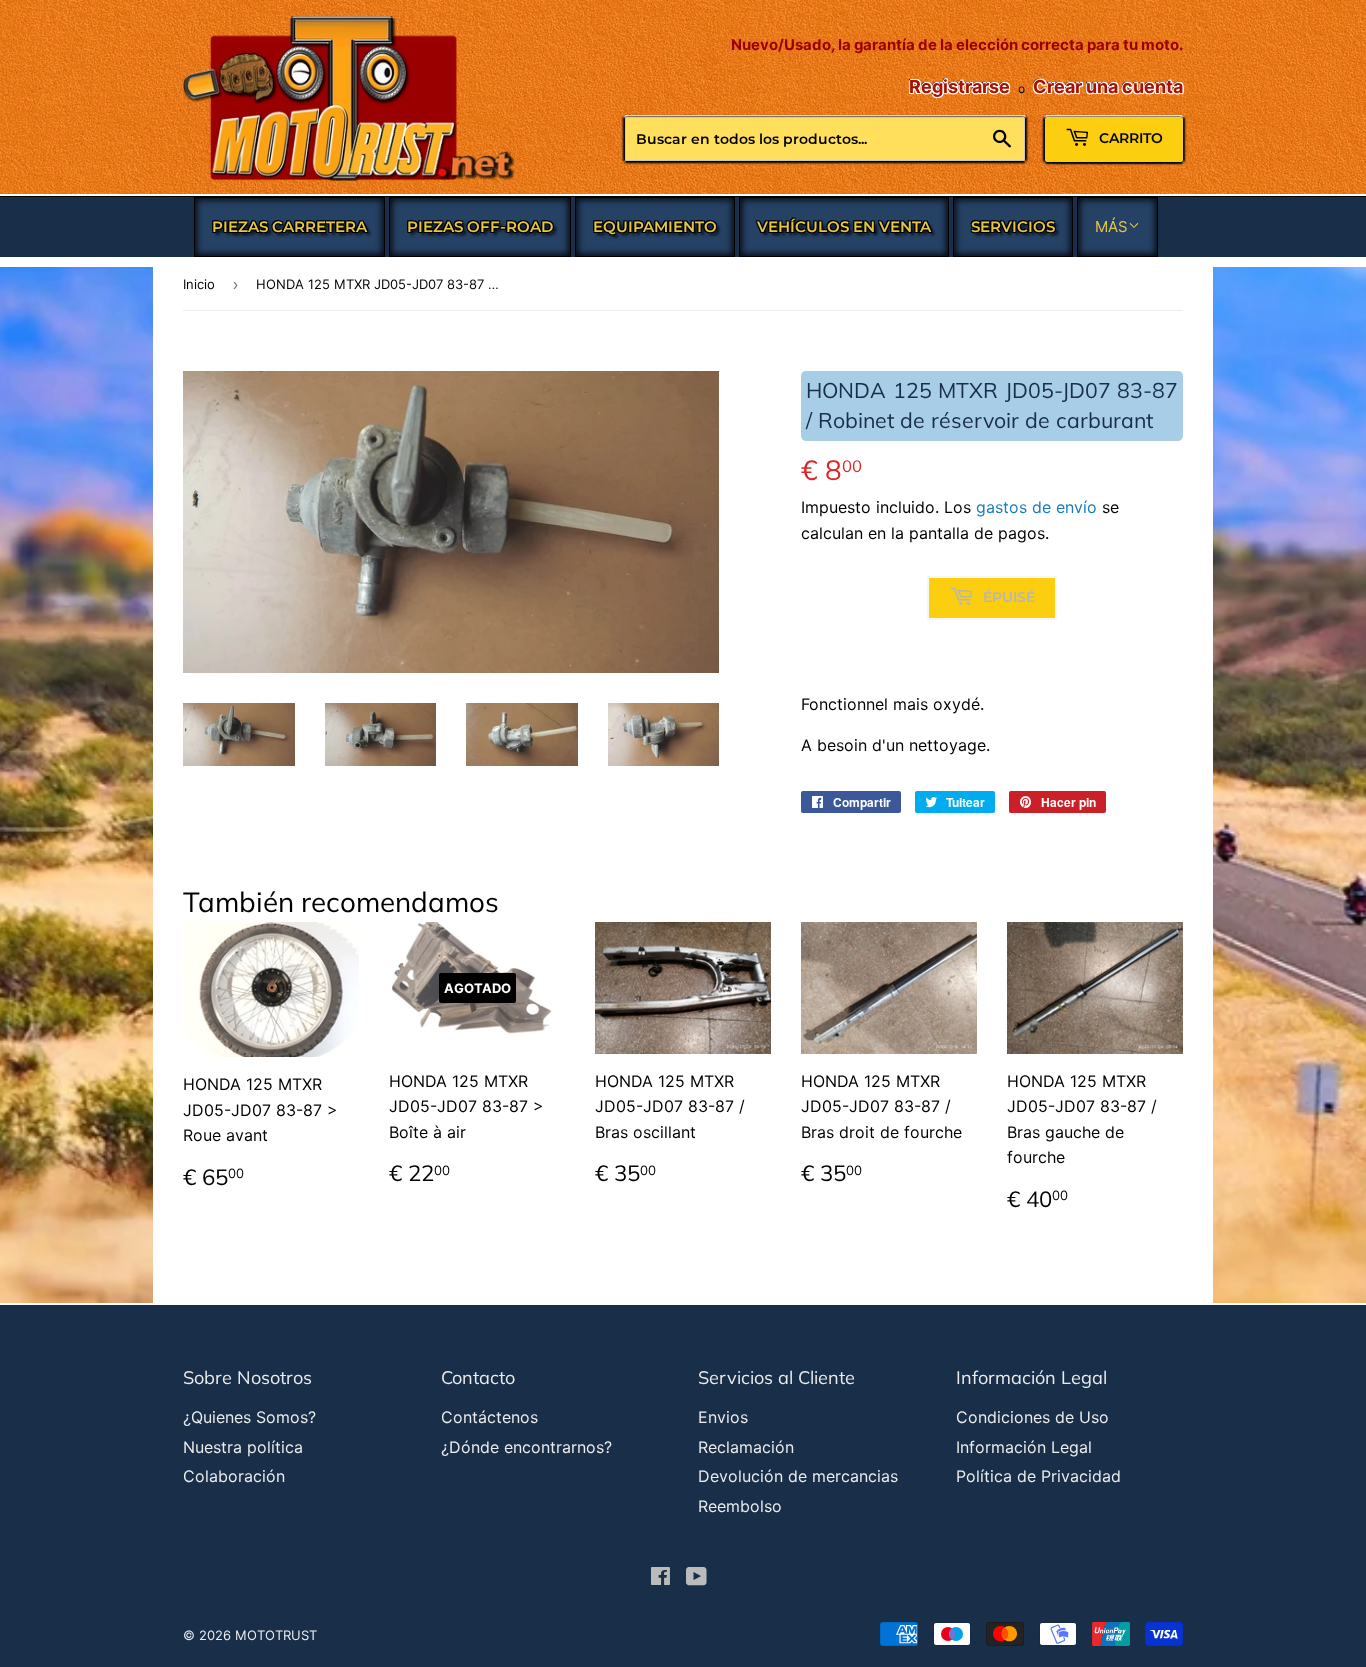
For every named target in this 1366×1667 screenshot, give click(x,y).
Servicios (1013, 226)
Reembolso (740, 1506)
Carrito (1129, 138)
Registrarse (959, 86)
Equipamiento (655, 226)
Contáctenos (489, 1417)
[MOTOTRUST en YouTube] (696, 1578)
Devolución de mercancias (798, 1476)
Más (1111, 226)
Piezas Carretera (289, 226)
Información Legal (1024, 1447)
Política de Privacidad (1038, 1476)
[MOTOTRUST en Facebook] (660, 1578)
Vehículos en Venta (844, 226)
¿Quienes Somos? (249, 1417)
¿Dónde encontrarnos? (526, 1447)
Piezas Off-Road (480, 226)
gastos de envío (1036, 507)
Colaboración (234, 1476)
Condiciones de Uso (1032, 1417)
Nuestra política (243, 1447)
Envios (723, 1417)
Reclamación (746, 1447)
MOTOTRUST (276, 1635)
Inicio (199, 284)
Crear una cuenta (1108, 86)
